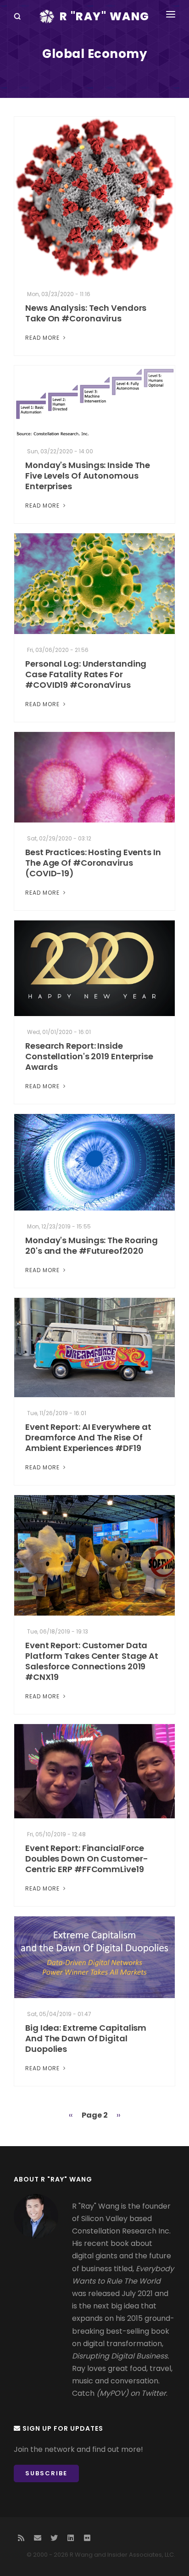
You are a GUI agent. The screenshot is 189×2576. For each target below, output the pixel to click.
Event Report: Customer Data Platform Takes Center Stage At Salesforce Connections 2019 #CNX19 (92, 1661)
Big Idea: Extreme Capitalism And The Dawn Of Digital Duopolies (86, 2038)
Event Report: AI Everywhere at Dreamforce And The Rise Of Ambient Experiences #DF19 (88, 1437)
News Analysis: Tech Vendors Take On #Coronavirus (86, 313)
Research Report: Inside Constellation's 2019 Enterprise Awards (89, 1056)
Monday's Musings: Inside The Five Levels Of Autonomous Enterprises (88, 476)
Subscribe (46, 2473)
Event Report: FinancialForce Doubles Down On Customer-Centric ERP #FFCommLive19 (87, 1859)
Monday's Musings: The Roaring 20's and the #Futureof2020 (92, 1245)
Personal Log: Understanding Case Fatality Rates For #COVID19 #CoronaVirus (86, 674)
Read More (43, 338)
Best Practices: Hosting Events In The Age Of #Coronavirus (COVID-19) (93, 863)
